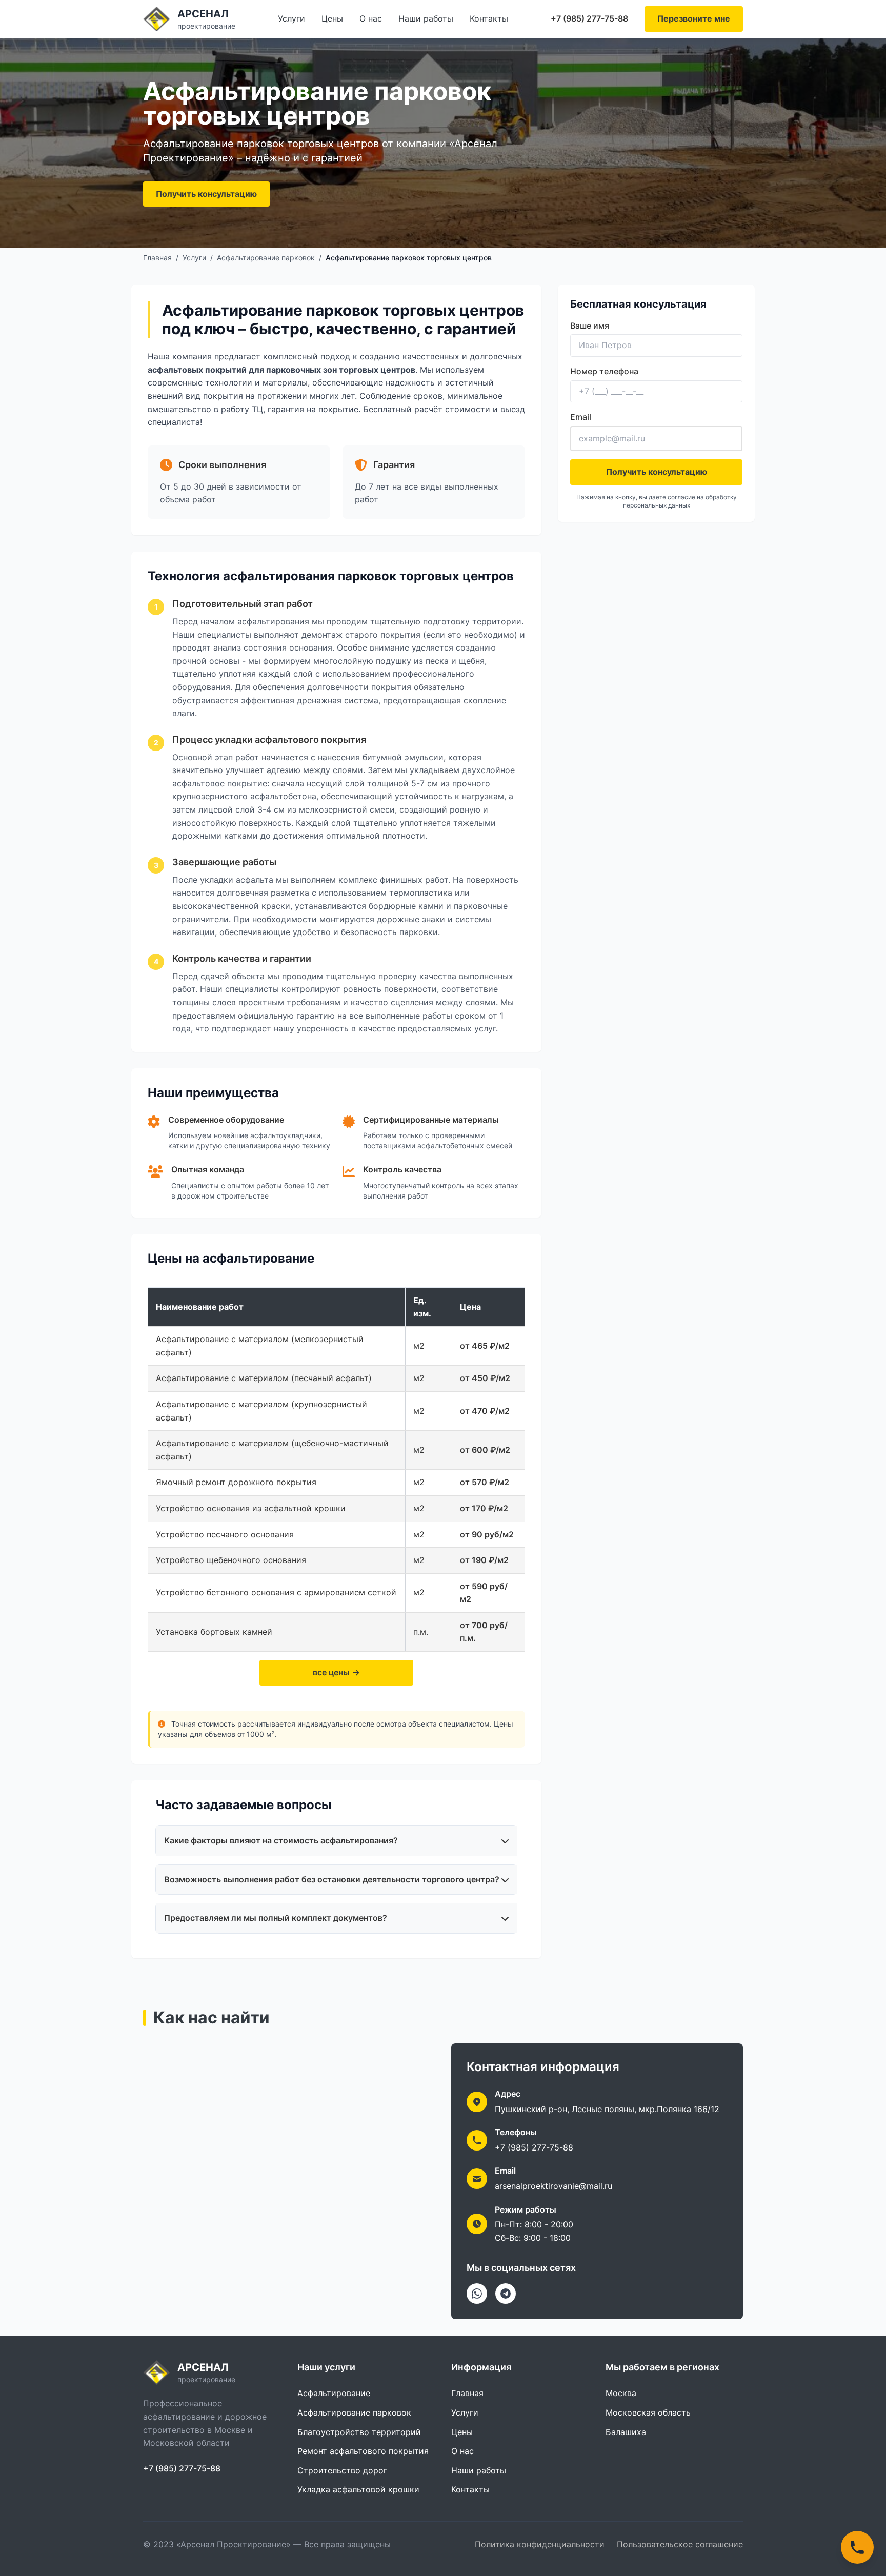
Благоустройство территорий (359, 2432)
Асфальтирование (334, 2393)
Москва (621, 2393)
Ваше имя (590, 326)
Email (581, 417)
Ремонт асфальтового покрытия (363, 2451)
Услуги (291, 18)
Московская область (648, 2412)
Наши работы (426, 18)
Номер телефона (604, 371)
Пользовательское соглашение (680, 2544)
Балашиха (626, 2432)
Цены (332, 18)
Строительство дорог (342, 2470)
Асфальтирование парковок (266, 258)
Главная (157, 258)
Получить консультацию (206, 194)
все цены (331, 1672)
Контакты (489, 18)
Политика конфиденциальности (540, 2544)
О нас (371, 18)
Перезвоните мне (694, 18)
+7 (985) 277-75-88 (589, 18)
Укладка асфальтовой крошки (358, 2489)
